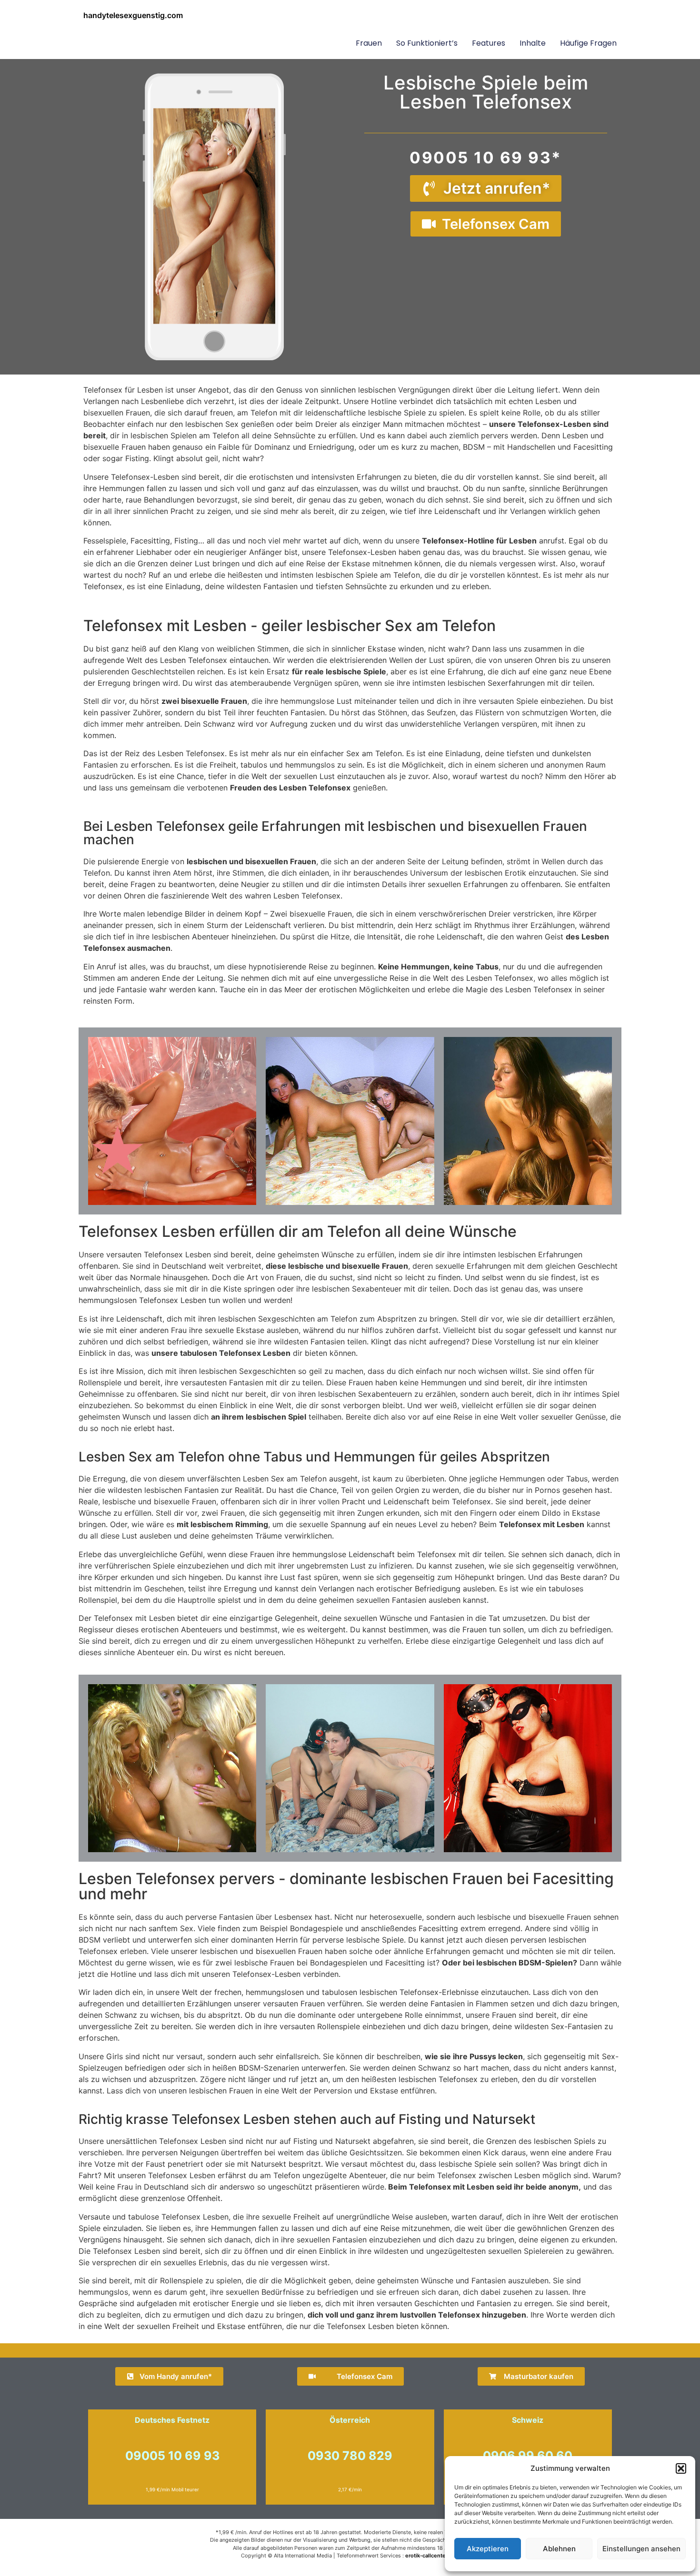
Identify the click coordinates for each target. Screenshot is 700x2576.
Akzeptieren (488, 2549)
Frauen (369, 43)
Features (489, 43)
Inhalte (533, 43)
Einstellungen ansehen (641, 2549)
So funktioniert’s (427, 43)
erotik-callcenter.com (432, 2556)
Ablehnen (559, 2549)
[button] (681, 2468)
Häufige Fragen (588, 43)
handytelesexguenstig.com (133, 15)
